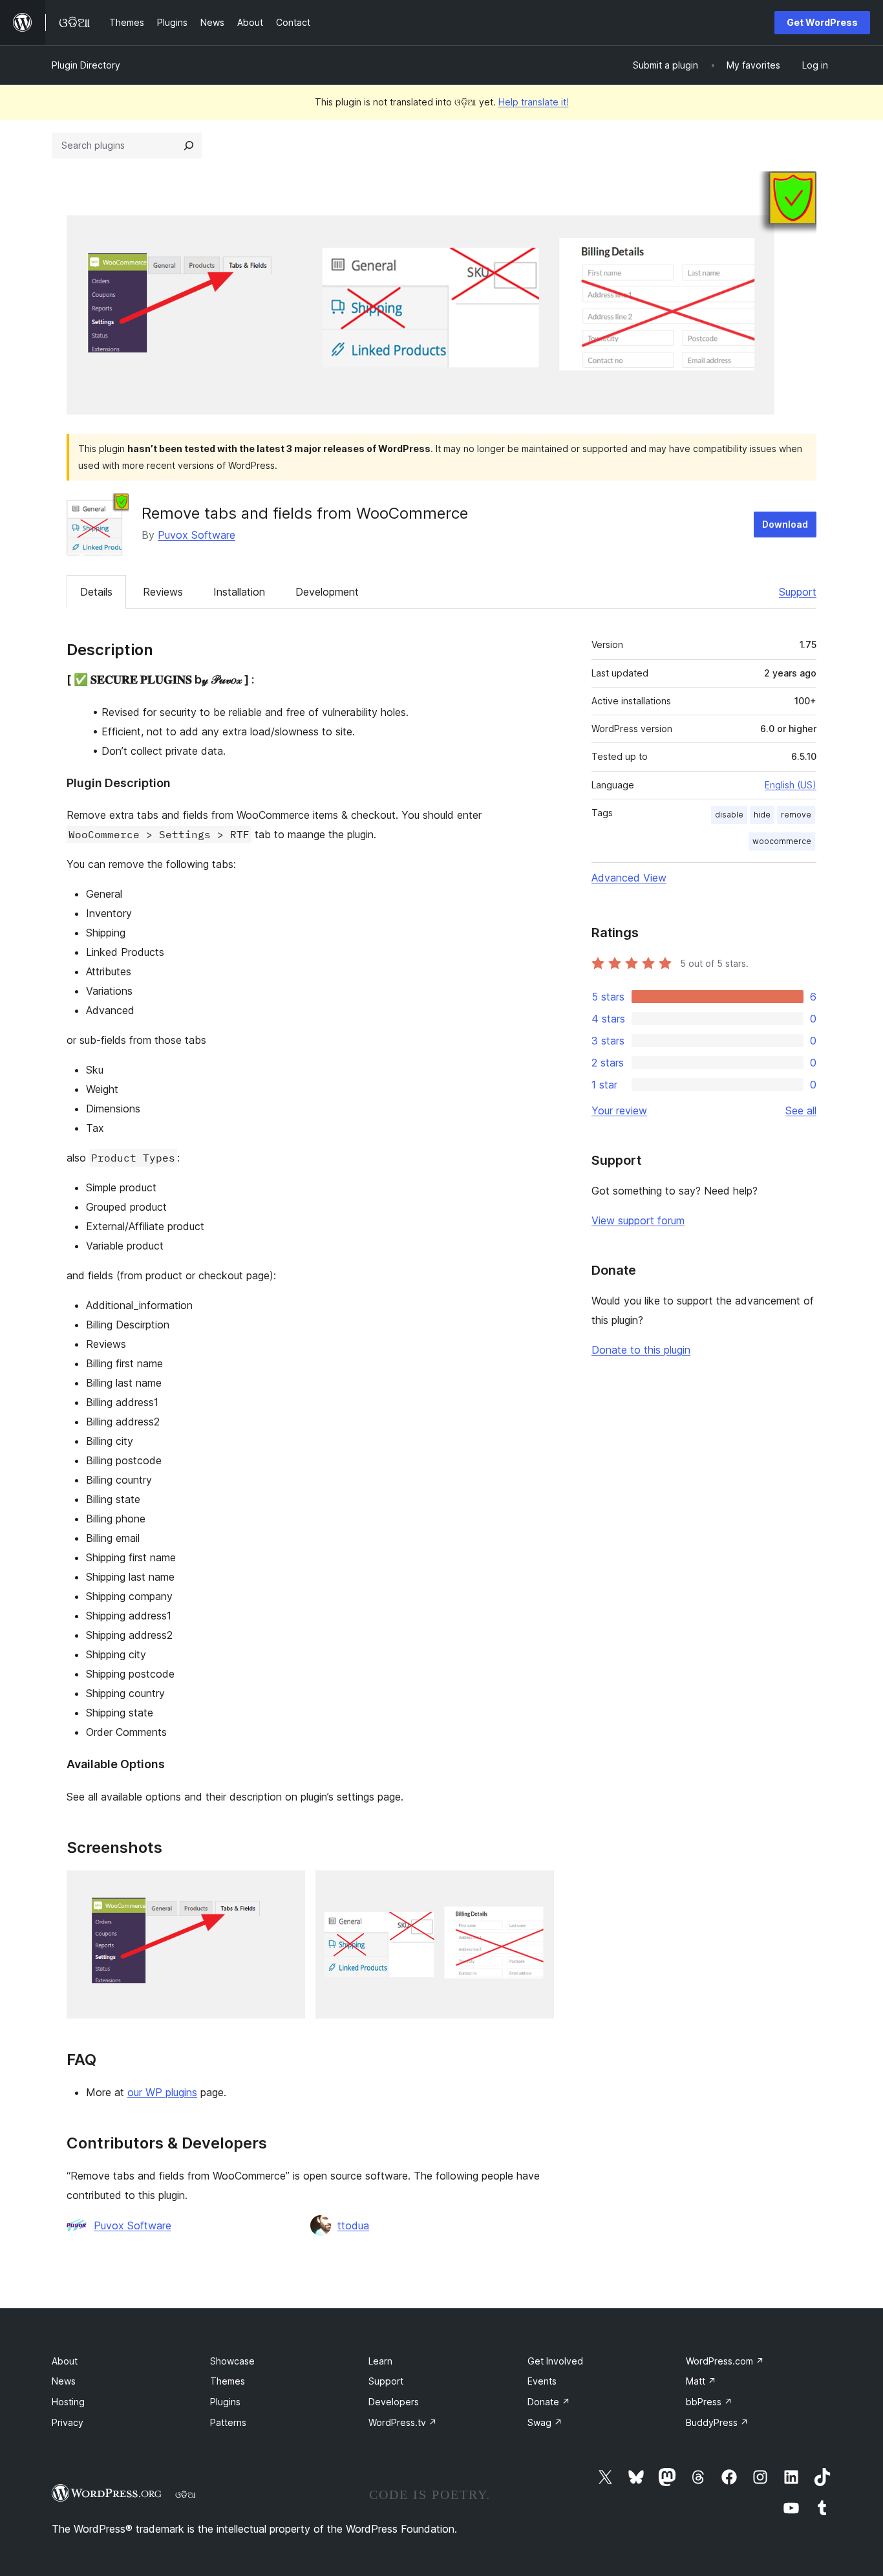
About (65, 2361)
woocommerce (782, 841)
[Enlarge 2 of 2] (537, 1888)
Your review (619, 1110)
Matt (701, 2381)
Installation (239, 592)
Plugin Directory (86, 65)
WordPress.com (725, 2361)
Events (542, 2381)
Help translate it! (534, 102)
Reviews (163, 592)
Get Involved (555, 2361)
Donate (549, 2402)
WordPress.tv (403, 2422)
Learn (380, 2361)
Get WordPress (822, 22)
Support (798, 592)
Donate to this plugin (641, 1350)
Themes (228, 2381)
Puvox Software (197, 535)
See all (801, 1110)
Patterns (228, 2422)
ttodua (353, 2225)
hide (762, 815)
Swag (545, 2422)
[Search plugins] (189, 146)
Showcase (232, 2361)
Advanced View (629, 878)
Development (327, 592)
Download (785, 524)
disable (729, 815)
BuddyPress (717, 2422)
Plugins (225, 2402)
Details (96, 592)
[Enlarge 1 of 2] (288, 1888)
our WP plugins (162, 2092)
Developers (394, 2402)
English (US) (791, 785)
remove (796, 815)
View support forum (638, 1220)
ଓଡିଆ (186, 2495)
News (64, 2381)
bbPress (709, 2402)
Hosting (68, 2402)
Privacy (68, 2422)
